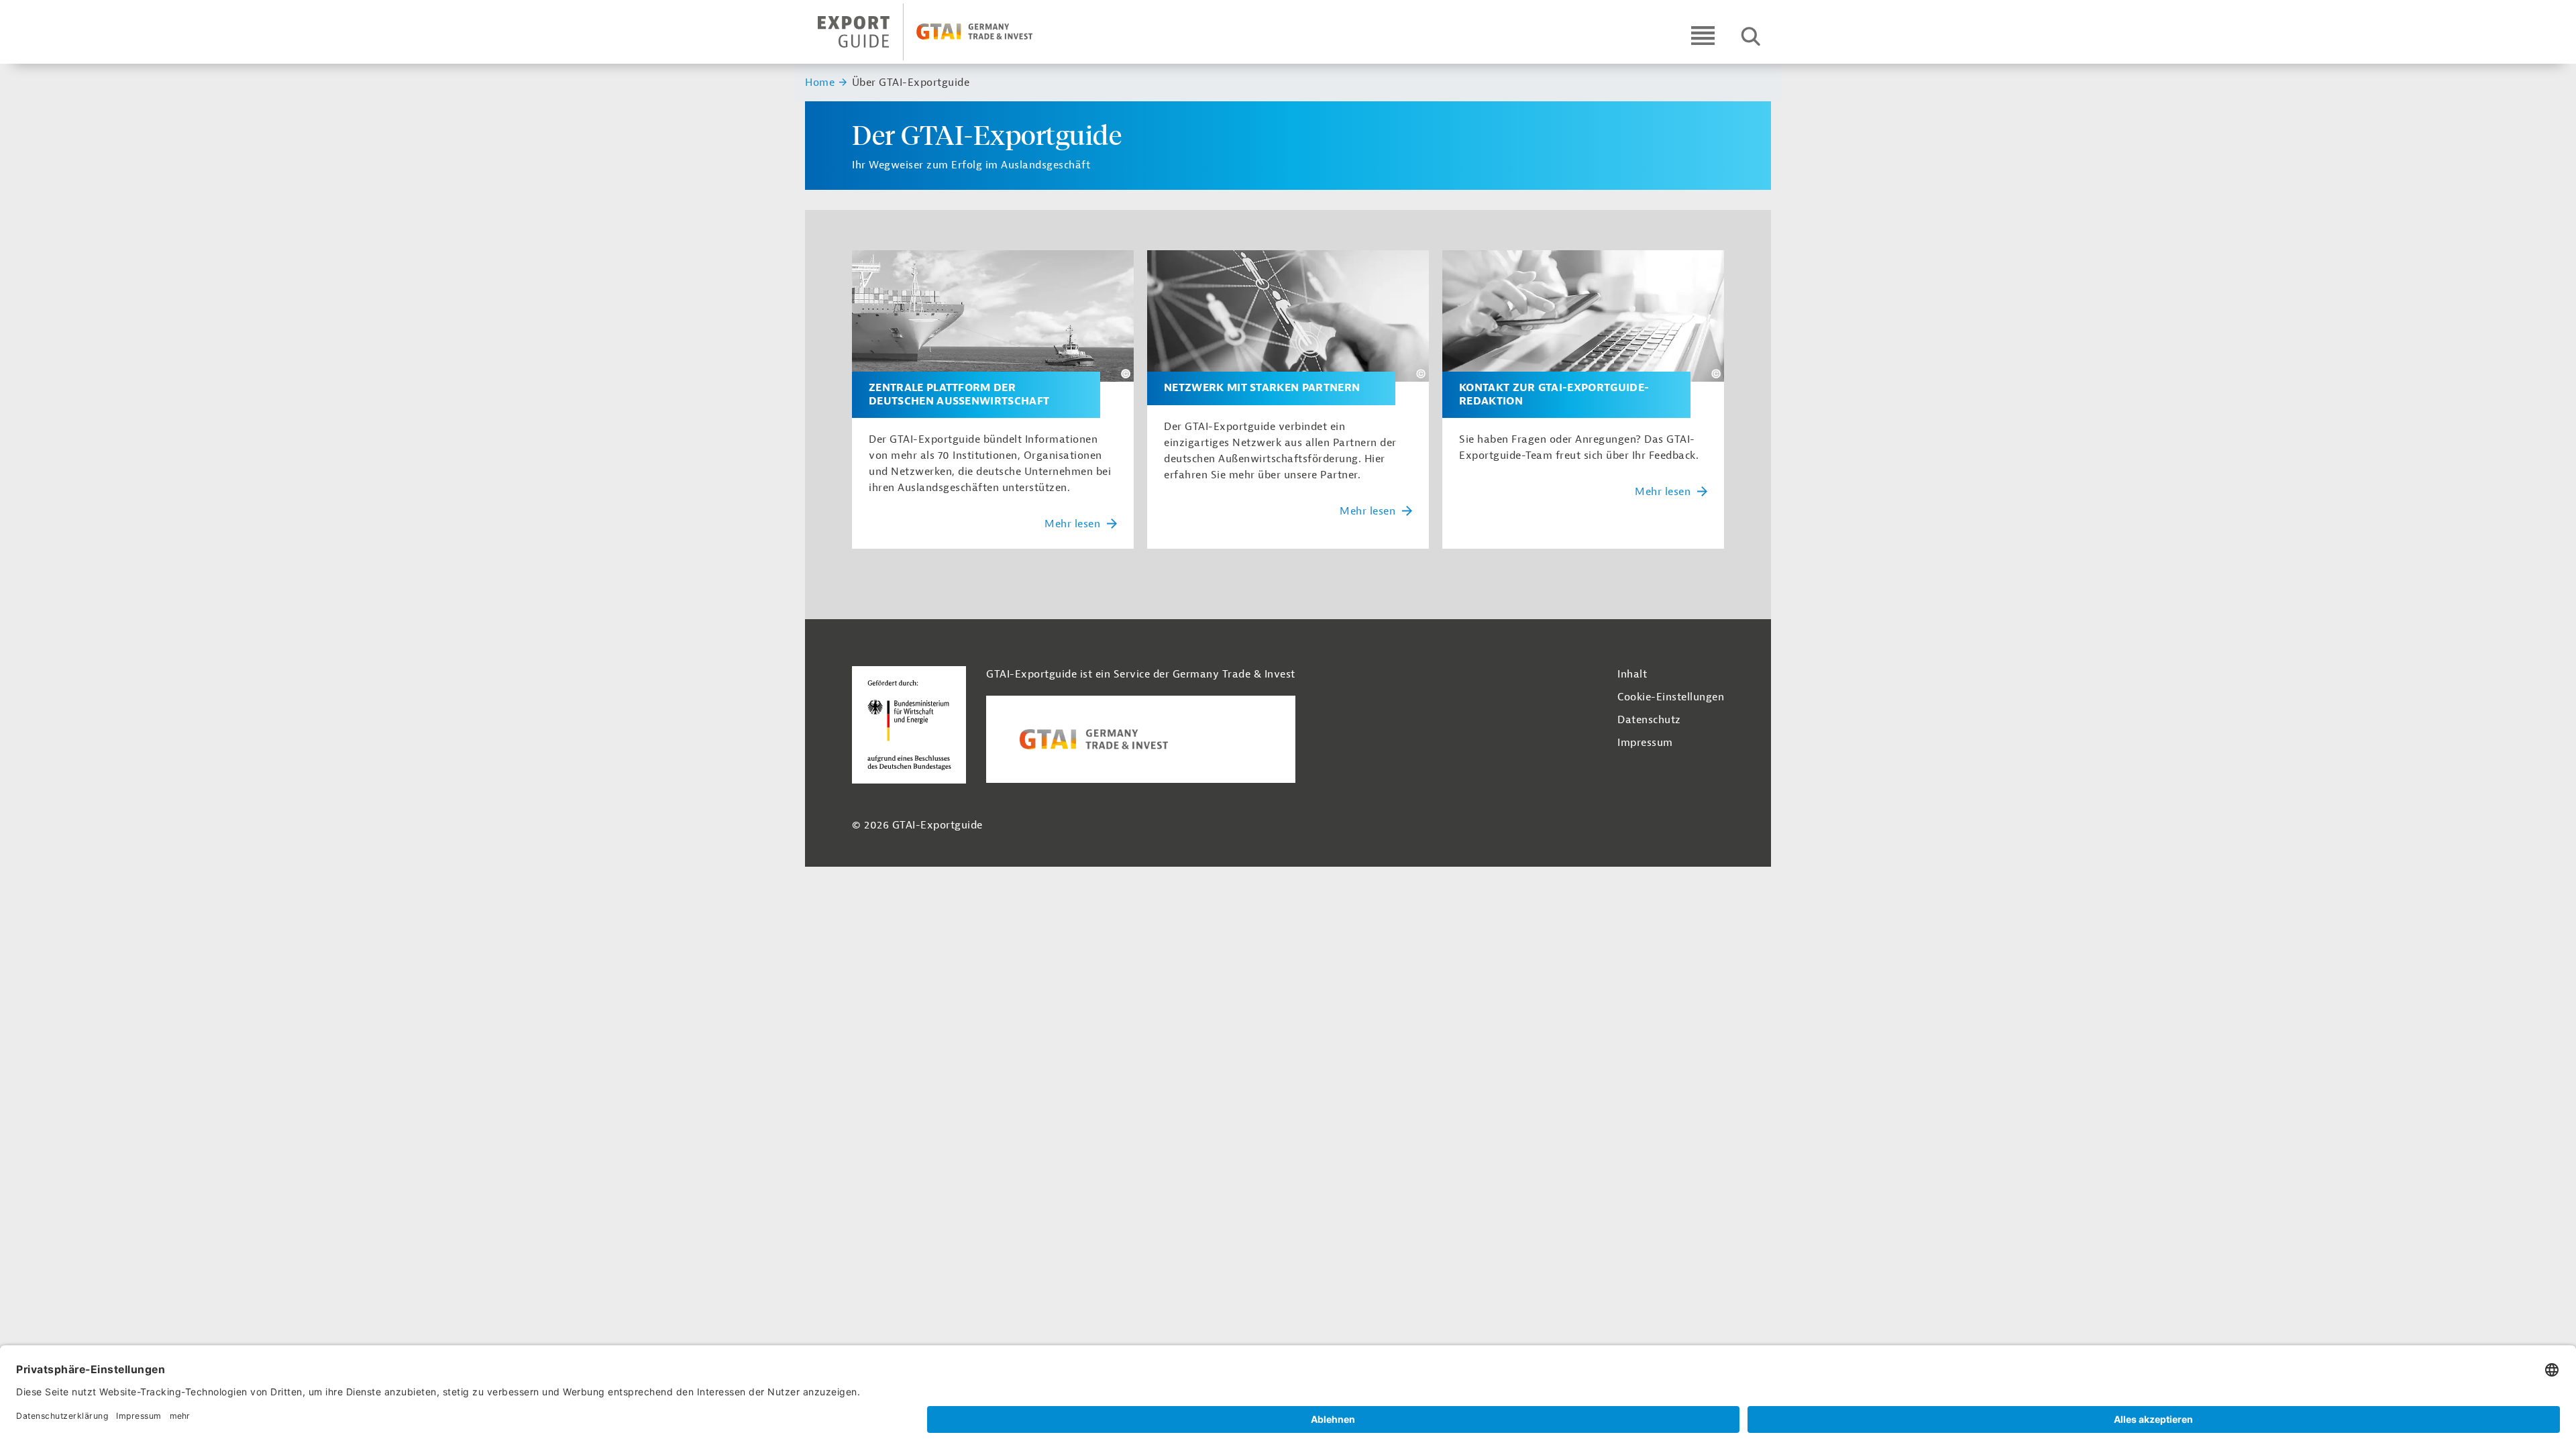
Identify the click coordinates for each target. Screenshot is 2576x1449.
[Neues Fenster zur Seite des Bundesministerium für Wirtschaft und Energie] (909, 724)
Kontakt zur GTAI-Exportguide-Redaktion (1554, 394)
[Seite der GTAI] (1141, 739)
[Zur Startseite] (937, 32)
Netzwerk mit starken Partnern (1262, 388)
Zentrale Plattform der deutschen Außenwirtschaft (959, 394)
